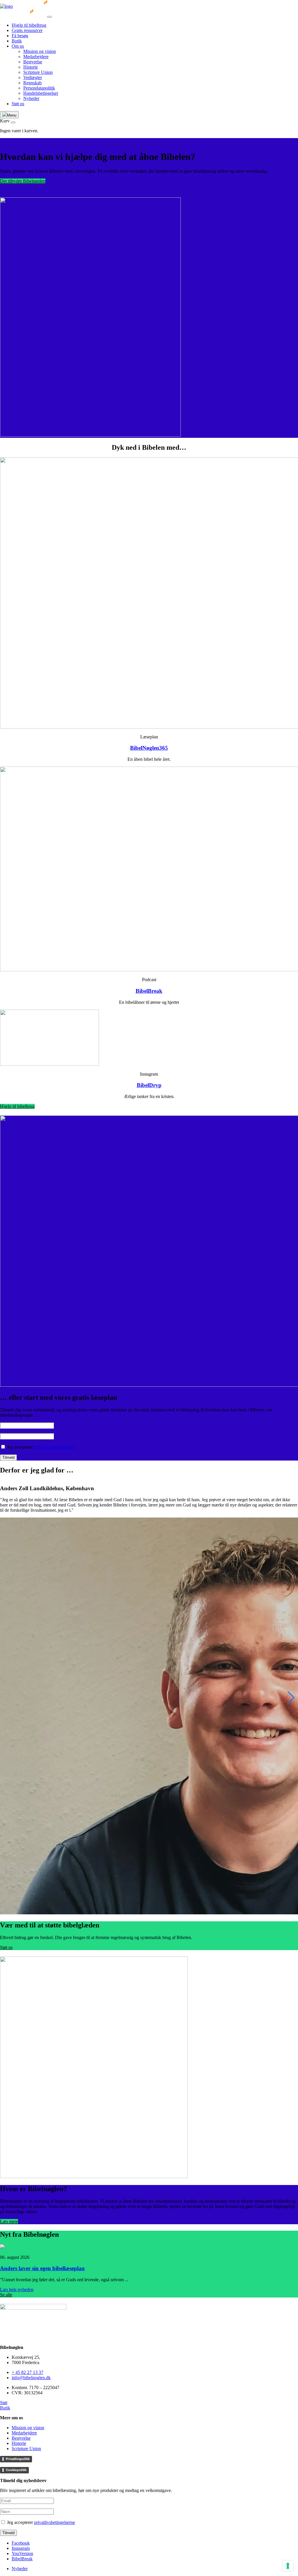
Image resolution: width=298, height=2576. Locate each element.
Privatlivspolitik (18, 2459)
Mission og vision (40, 51)
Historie (31, 67)
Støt (4, 2403)
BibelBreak (149, 991)
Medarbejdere (36, 57)
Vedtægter (33, 77)
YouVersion (22, 2553)
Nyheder (31, 98)
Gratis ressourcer (27, 30)
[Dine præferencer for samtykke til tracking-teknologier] (288, 2566)
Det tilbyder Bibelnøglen (23, 181)
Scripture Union (38, 72)
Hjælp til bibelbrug (29, 25)
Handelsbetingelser (41, 93)
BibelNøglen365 (149, 748)
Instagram (21, 2548)
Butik (17, 41)
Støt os (18, 104)
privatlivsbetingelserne (55, 1447)
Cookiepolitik (16, 2470)
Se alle (6, 2295)
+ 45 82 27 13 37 (28, 2372)
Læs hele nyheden (17, 2290)
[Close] (49, 17)
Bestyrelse (33, 62)
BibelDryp (149, 1085)
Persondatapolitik (39, 88)
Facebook (21, 2543)
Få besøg (20, 36)
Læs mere (9, 2221)
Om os (18, 46)
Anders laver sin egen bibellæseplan (42, 2268)
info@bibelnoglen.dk (31, 2378)
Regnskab (32, 83)
